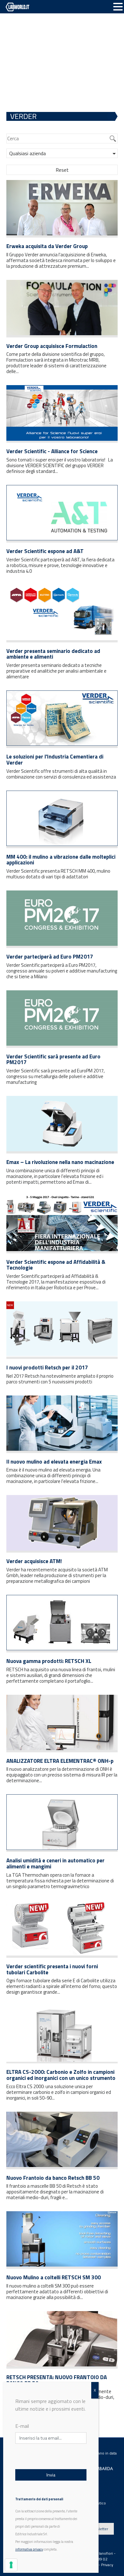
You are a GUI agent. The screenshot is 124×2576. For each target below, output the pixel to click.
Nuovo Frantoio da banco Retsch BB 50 (53, 2178)
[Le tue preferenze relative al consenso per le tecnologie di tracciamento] (11, 2565)
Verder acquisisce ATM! (34, 1561)
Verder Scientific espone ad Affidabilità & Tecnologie (56, 1265)
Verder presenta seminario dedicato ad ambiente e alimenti (53, 654)
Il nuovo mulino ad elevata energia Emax (54, 1462)
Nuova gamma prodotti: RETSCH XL (49, 1661)
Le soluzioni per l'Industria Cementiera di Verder (55, 760)
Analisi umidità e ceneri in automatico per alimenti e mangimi (55, 1863)
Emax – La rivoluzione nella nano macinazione (60, 1162)
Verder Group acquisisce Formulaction (52, 346)
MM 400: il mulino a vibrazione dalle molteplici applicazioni (61, 860)
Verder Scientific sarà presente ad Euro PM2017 (53, 1059)
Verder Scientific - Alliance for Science (52, 451)
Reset (62, 170)
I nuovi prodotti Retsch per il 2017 (47, 1368)
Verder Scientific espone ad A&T (45, 551)
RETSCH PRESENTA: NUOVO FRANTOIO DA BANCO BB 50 (57, 2380)
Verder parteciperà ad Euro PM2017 (50, 957)
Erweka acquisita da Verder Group (47, 246)
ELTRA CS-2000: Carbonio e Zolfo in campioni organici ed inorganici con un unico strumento (61, 2075)
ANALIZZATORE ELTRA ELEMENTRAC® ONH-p (60, 1761)
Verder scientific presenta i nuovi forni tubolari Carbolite (52, 1969)
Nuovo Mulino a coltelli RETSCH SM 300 (54, 2277)
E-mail (22, 2426)
